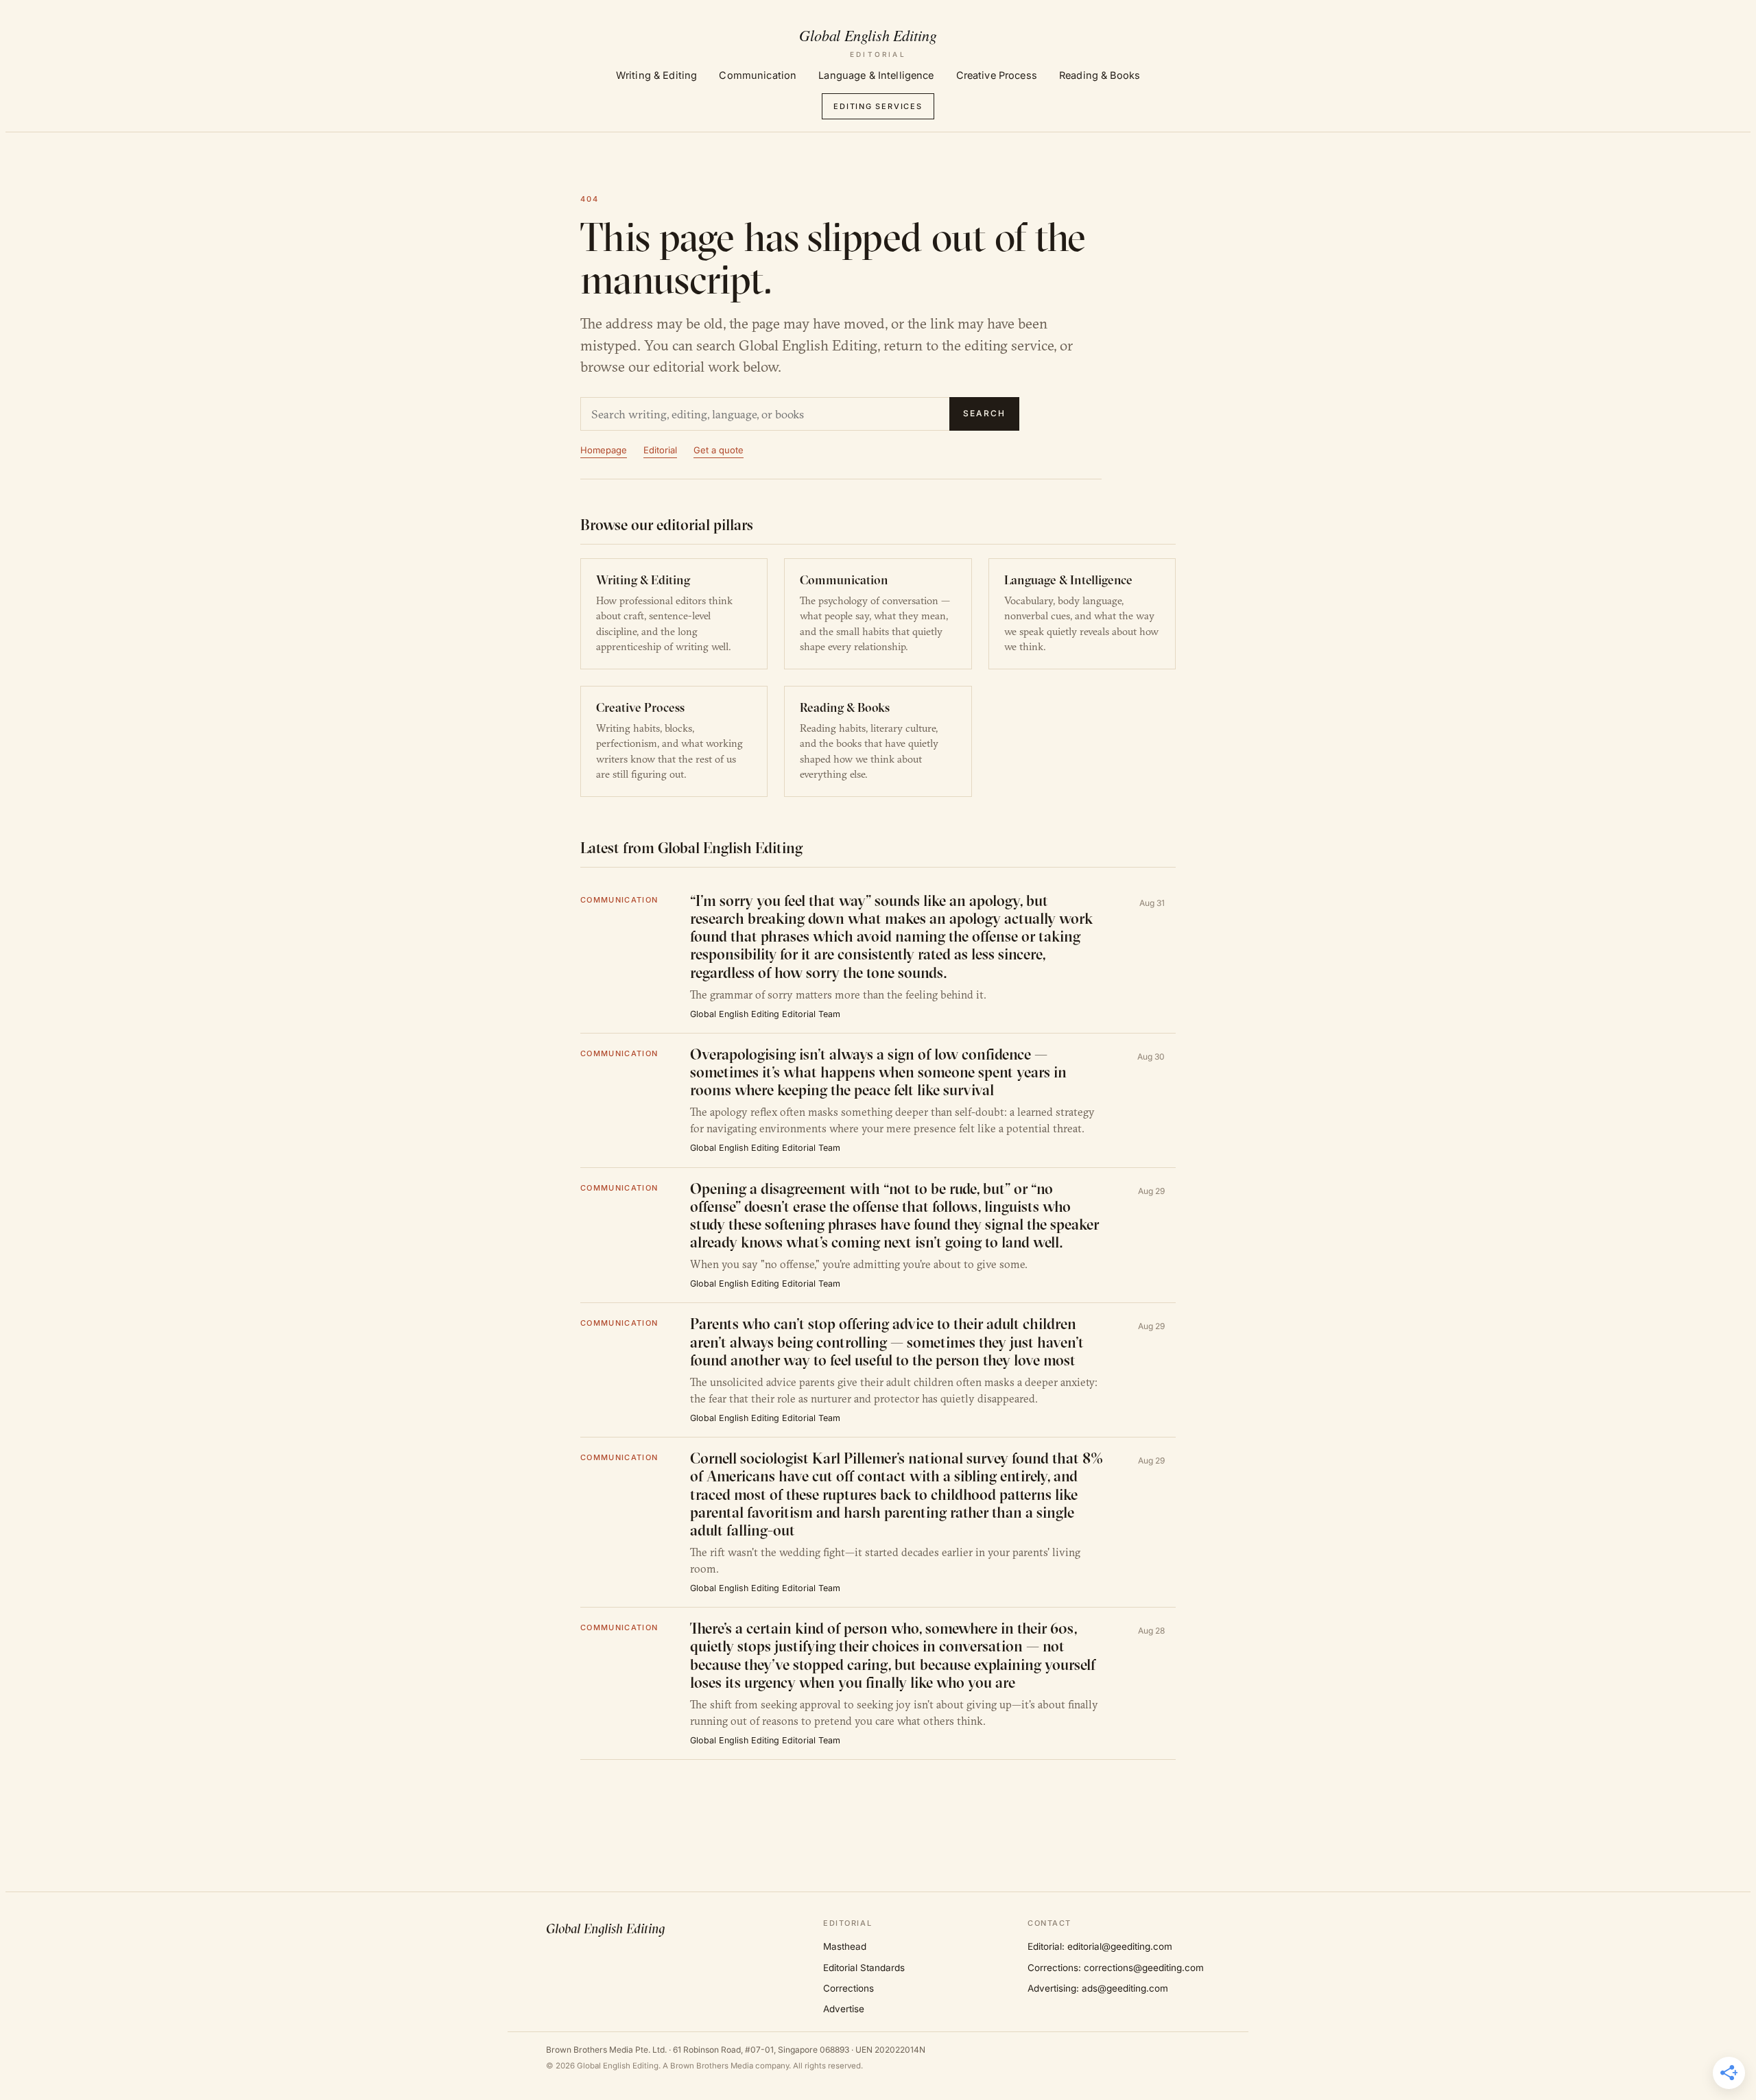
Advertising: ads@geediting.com (1098, 1988)
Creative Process (997, 75)
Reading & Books (1100, 75)
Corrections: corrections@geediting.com (1116, 1968)
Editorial (660, 450)
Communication (758, 75)
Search (984, 413)
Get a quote (719, 450)
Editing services (878, 106)
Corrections (849, 1988)
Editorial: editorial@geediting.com (1100, 1946)
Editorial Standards (864, 1968)
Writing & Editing (656, 75)
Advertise (844, 2009)
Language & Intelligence (876, 75)
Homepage (604, 450)
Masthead (845, 1946)
